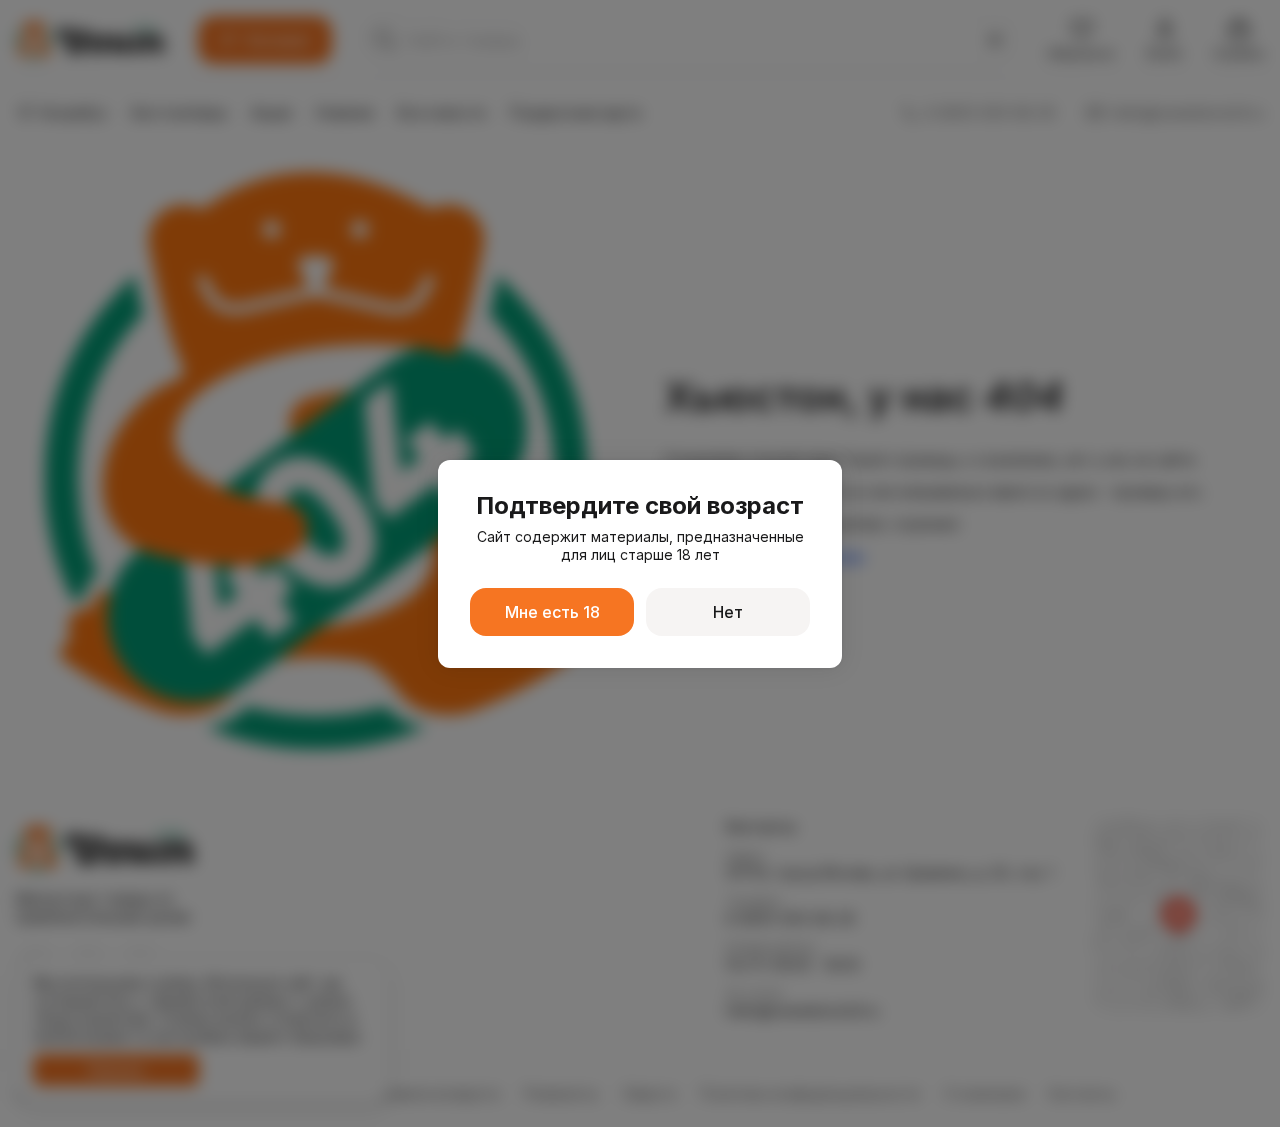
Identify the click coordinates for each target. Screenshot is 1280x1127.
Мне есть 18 (552, 612)
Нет (728, 612)
